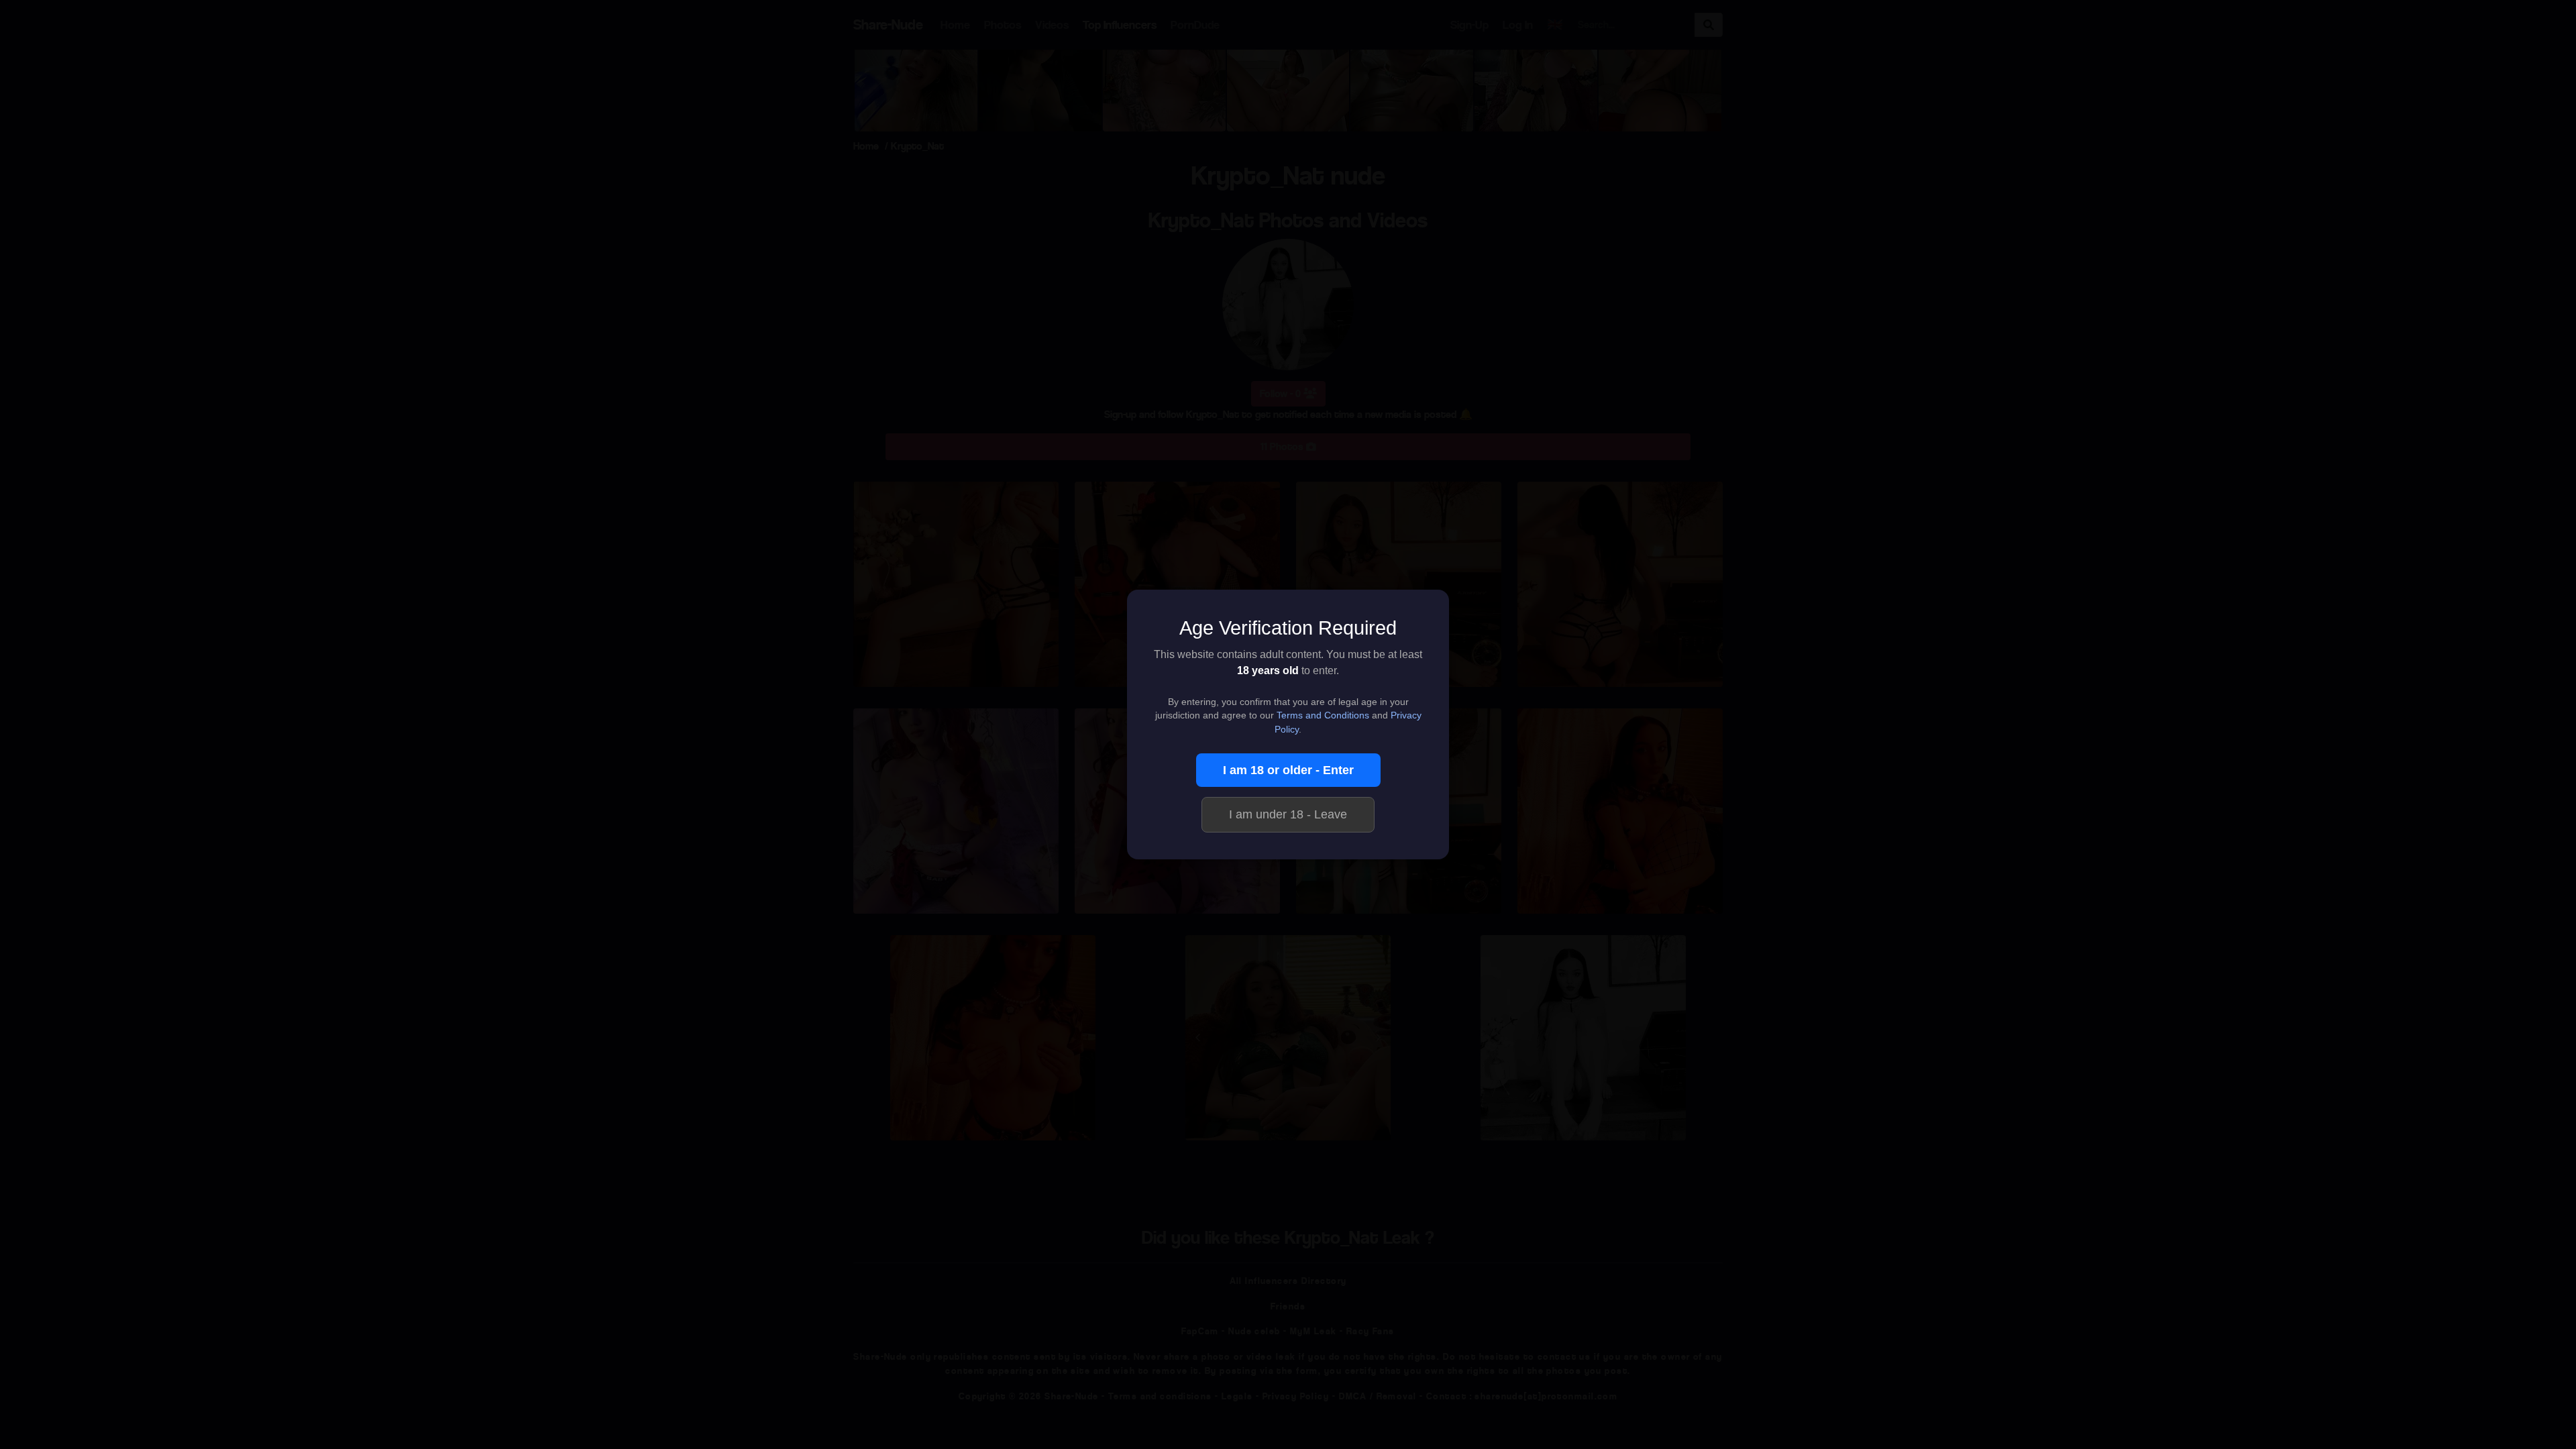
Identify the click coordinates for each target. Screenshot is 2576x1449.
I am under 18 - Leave (1288, 814)
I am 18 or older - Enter (1288, 770)
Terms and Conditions (1323, 715)
